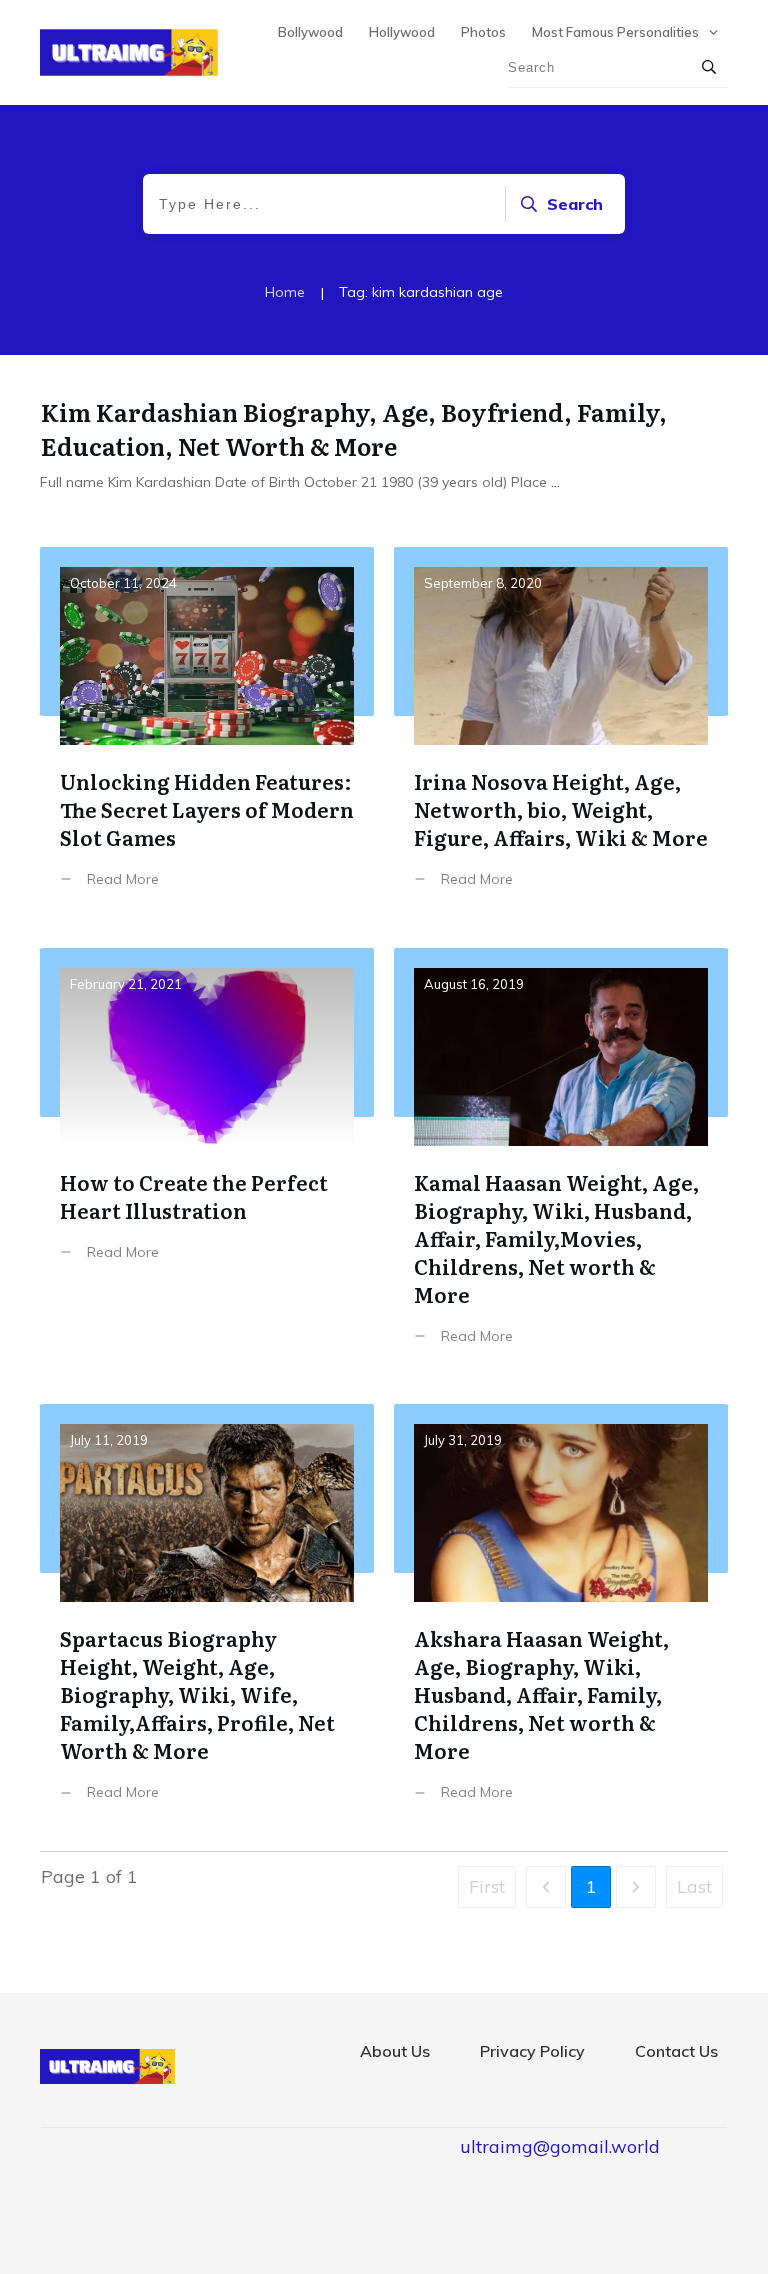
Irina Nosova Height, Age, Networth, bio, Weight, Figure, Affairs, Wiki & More (561, 732)
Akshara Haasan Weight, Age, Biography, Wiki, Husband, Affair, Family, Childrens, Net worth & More (561, 1617)
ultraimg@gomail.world (560, 2146)
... (555, 482)
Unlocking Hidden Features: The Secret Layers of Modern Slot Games (207, 732)
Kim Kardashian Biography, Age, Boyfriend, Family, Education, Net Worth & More (354, 428)
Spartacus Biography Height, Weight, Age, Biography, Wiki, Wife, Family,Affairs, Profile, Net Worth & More (207, 1617)
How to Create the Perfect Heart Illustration (207, 1161)
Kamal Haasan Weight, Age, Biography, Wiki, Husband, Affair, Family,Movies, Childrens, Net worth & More (561, 1161)
